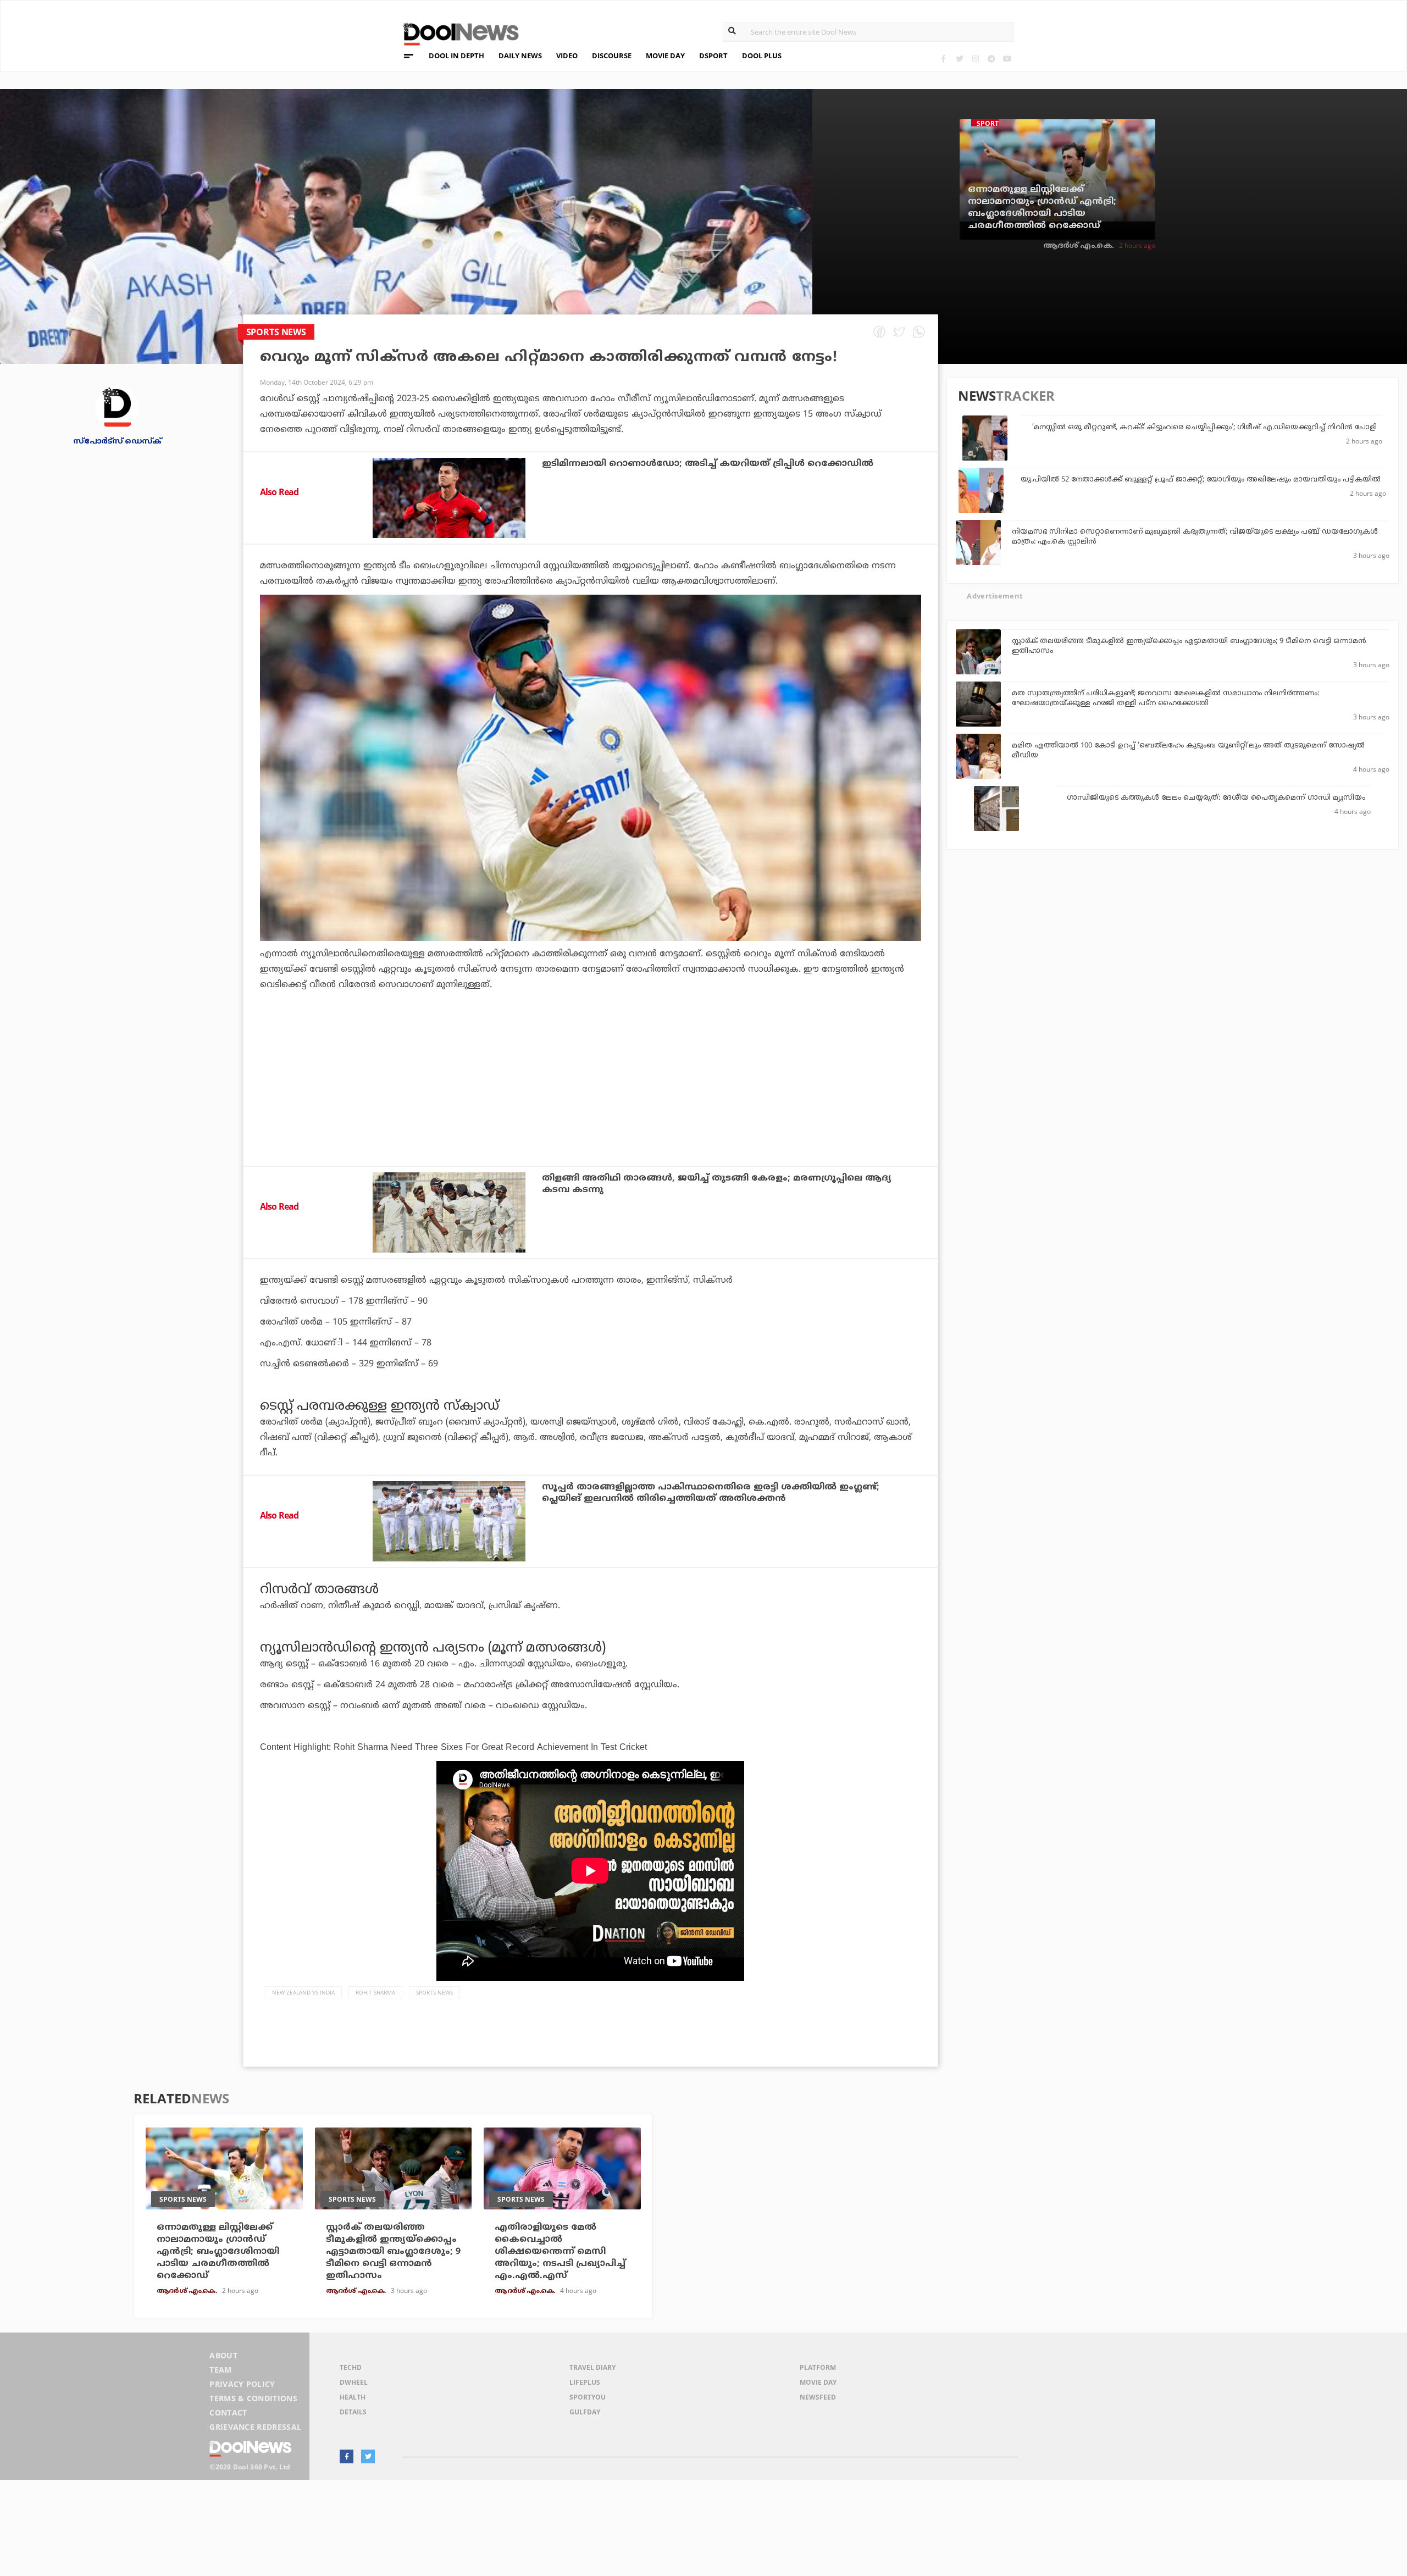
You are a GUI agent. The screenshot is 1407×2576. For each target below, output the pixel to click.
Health (353, 2397)
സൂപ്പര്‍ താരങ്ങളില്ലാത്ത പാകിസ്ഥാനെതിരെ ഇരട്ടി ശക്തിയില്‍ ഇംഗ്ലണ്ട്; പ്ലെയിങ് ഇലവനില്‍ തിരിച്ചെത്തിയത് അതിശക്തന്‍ (711, 1493)
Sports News (434, 1992)
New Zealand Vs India (303, 1992)
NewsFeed (818, 2397)
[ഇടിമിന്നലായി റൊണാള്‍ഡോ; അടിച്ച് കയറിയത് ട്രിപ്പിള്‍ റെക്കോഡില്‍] (449, 498)
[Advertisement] (590, 1108)
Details (353, 2412)
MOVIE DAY (665, 56)
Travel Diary (592, 2367)
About (223, 2355)
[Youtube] (1007, 59)
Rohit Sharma (375, 1992)
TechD (351, 2367)
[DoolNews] (456, 33)
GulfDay (585, 2412)
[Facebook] (943, 59)
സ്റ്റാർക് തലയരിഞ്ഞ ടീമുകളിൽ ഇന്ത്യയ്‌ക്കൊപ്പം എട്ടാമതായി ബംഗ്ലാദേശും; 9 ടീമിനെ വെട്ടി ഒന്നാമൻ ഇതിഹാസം (393, 2252)
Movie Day (818, 2382)
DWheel (354, 2382)
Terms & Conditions (253, 2398)
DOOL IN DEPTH (456, 56)
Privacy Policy (242, 2384)
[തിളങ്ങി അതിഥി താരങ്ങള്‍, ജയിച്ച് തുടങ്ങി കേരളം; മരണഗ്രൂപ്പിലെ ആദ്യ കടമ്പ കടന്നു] (449, 1212)
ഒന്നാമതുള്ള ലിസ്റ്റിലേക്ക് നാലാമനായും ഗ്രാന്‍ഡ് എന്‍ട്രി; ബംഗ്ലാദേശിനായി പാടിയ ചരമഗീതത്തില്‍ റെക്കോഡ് (1042, 208)
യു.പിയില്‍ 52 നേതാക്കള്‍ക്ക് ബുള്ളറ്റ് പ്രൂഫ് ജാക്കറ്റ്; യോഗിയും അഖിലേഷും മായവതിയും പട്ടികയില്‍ (1201, 480)
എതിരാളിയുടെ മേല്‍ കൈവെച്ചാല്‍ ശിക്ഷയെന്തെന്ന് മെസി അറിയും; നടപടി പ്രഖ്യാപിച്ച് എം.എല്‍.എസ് (560, 2252)
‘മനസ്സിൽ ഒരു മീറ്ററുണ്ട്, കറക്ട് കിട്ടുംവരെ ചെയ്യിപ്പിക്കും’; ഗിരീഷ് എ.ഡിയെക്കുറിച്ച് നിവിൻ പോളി (1204, 428)
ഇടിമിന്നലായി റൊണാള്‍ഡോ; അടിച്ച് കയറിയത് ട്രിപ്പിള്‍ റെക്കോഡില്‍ (708, 464)
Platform (818, 2367)
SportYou (588, 2397)
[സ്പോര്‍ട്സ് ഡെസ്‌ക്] (117, 407)
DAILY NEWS (520, 56)
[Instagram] (975, 59)
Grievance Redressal (255, 2427)
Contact (228, 2412)
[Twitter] (959, 59)
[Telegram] (991, 59)
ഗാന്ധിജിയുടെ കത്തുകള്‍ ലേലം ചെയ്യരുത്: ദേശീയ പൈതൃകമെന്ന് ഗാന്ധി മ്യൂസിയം (1216, 798)
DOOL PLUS (762, 56)
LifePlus (585, 2382)
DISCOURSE (612, 56)
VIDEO (567, 56)
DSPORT (713, 56)
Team (220, 2370)
